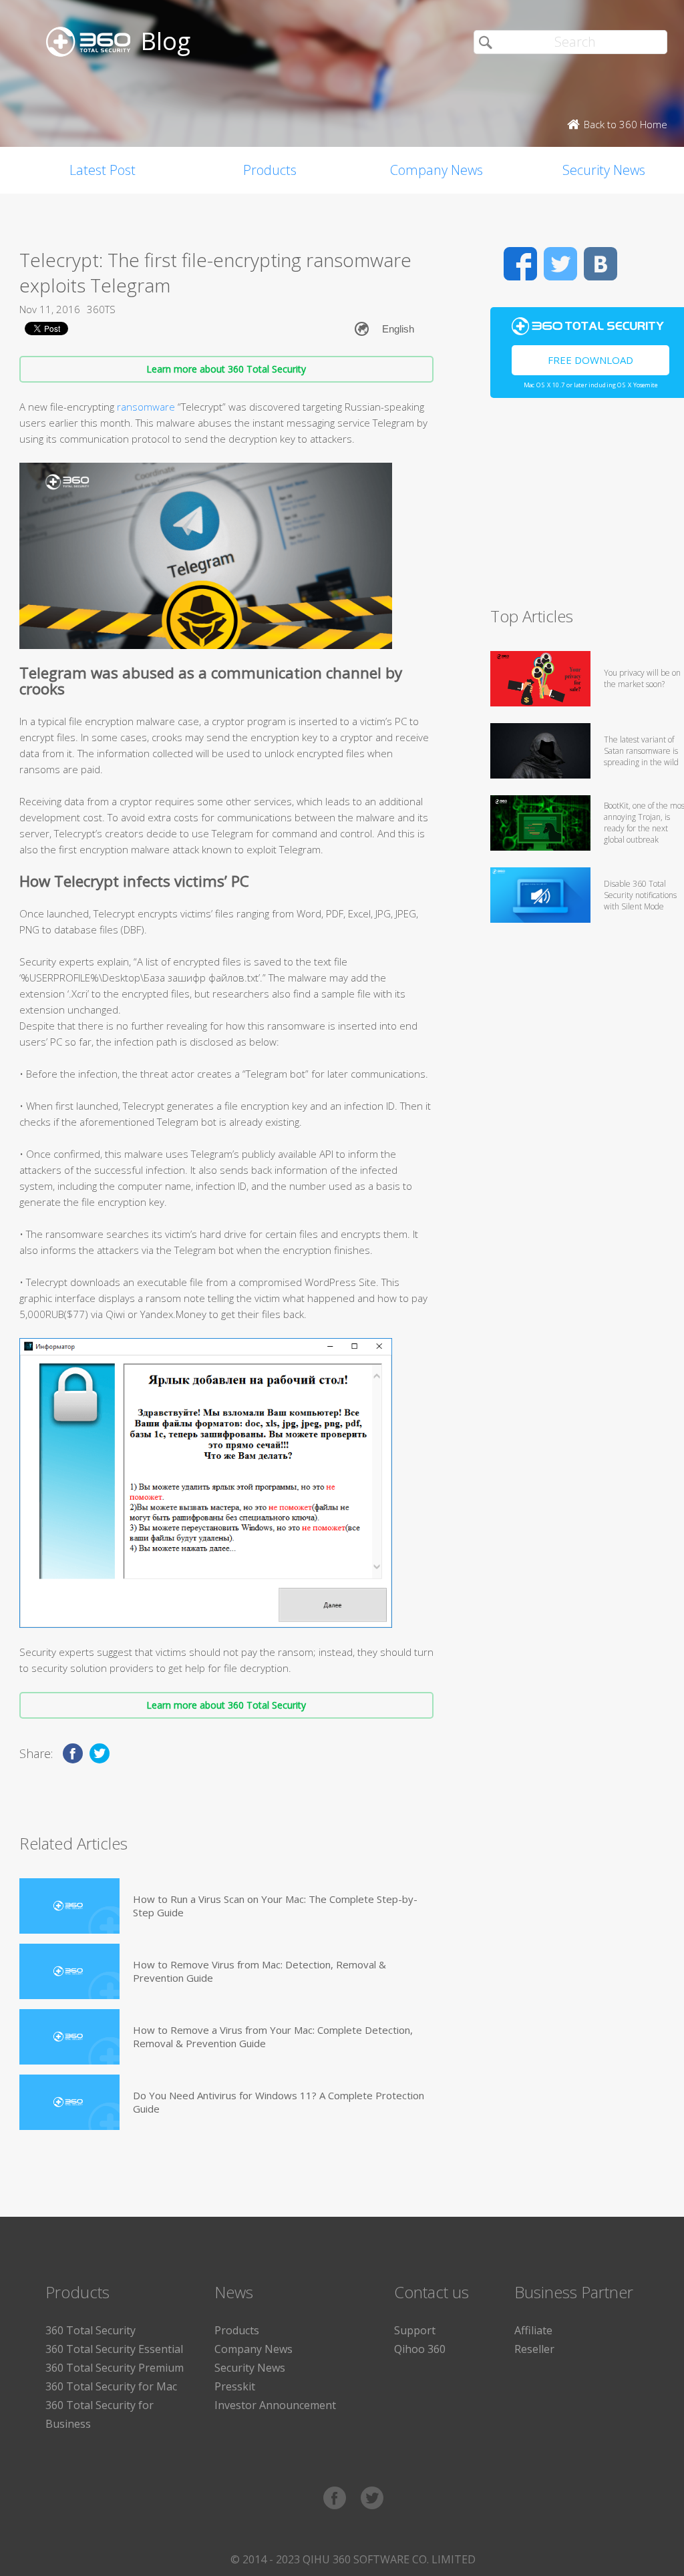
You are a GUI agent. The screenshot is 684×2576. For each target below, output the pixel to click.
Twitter (560, 264)
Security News (250, 2368)
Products (270, 170)
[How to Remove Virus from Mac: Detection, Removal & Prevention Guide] (69, 1971)
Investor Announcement (275, 2405)
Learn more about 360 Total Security (226, 369)
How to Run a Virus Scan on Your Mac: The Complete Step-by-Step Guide (275, 1906)
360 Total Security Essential (114, 2349)
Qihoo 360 (420, 2349)
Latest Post (103, 170)
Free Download (590, 360)
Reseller (534, 2349)
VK (601, 264)
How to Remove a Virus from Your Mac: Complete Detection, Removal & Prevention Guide (273, 2036)
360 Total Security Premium (115, 2368)
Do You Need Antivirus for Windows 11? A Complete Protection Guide (279, 2102)
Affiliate (533, 2330)
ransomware (146, 407)
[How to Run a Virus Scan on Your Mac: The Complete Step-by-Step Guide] (69, 1906)
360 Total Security (91, 2330)
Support (415, 2330)
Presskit (235, 2386)
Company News (437, 170)
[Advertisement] (587, 508)
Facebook (520, 264)
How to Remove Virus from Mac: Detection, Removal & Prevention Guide (260, 1971)
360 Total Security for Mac (111, 2386)
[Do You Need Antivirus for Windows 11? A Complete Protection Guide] (69, 2102)
